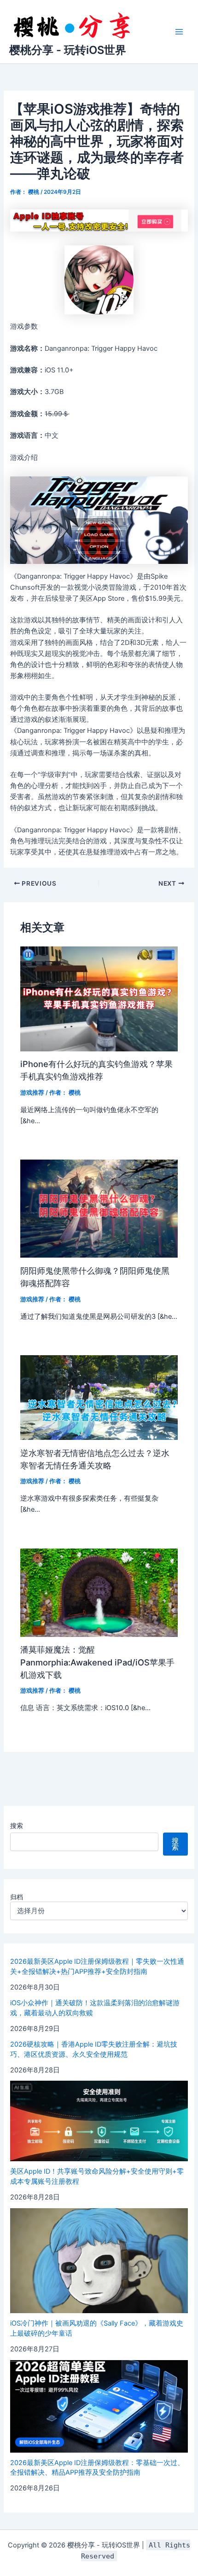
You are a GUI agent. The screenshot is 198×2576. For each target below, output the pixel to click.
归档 (17, 1897)
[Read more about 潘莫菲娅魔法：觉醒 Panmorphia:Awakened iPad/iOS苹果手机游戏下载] (99, 1592)
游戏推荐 (32, 1093)
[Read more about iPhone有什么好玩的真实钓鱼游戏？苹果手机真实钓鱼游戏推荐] (99, 998)
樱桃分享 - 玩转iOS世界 (68, 50)
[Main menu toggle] (179, 32)
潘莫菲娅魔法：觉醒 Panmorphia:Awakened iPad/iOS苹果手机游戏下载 (97, 1662)
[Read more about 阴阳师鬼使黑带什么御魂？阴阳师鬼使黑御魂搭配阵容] (99, 1208)
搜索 (17, 1825)
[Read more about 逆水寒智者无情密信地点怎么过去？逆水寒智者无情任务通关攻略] (99, 1397)
